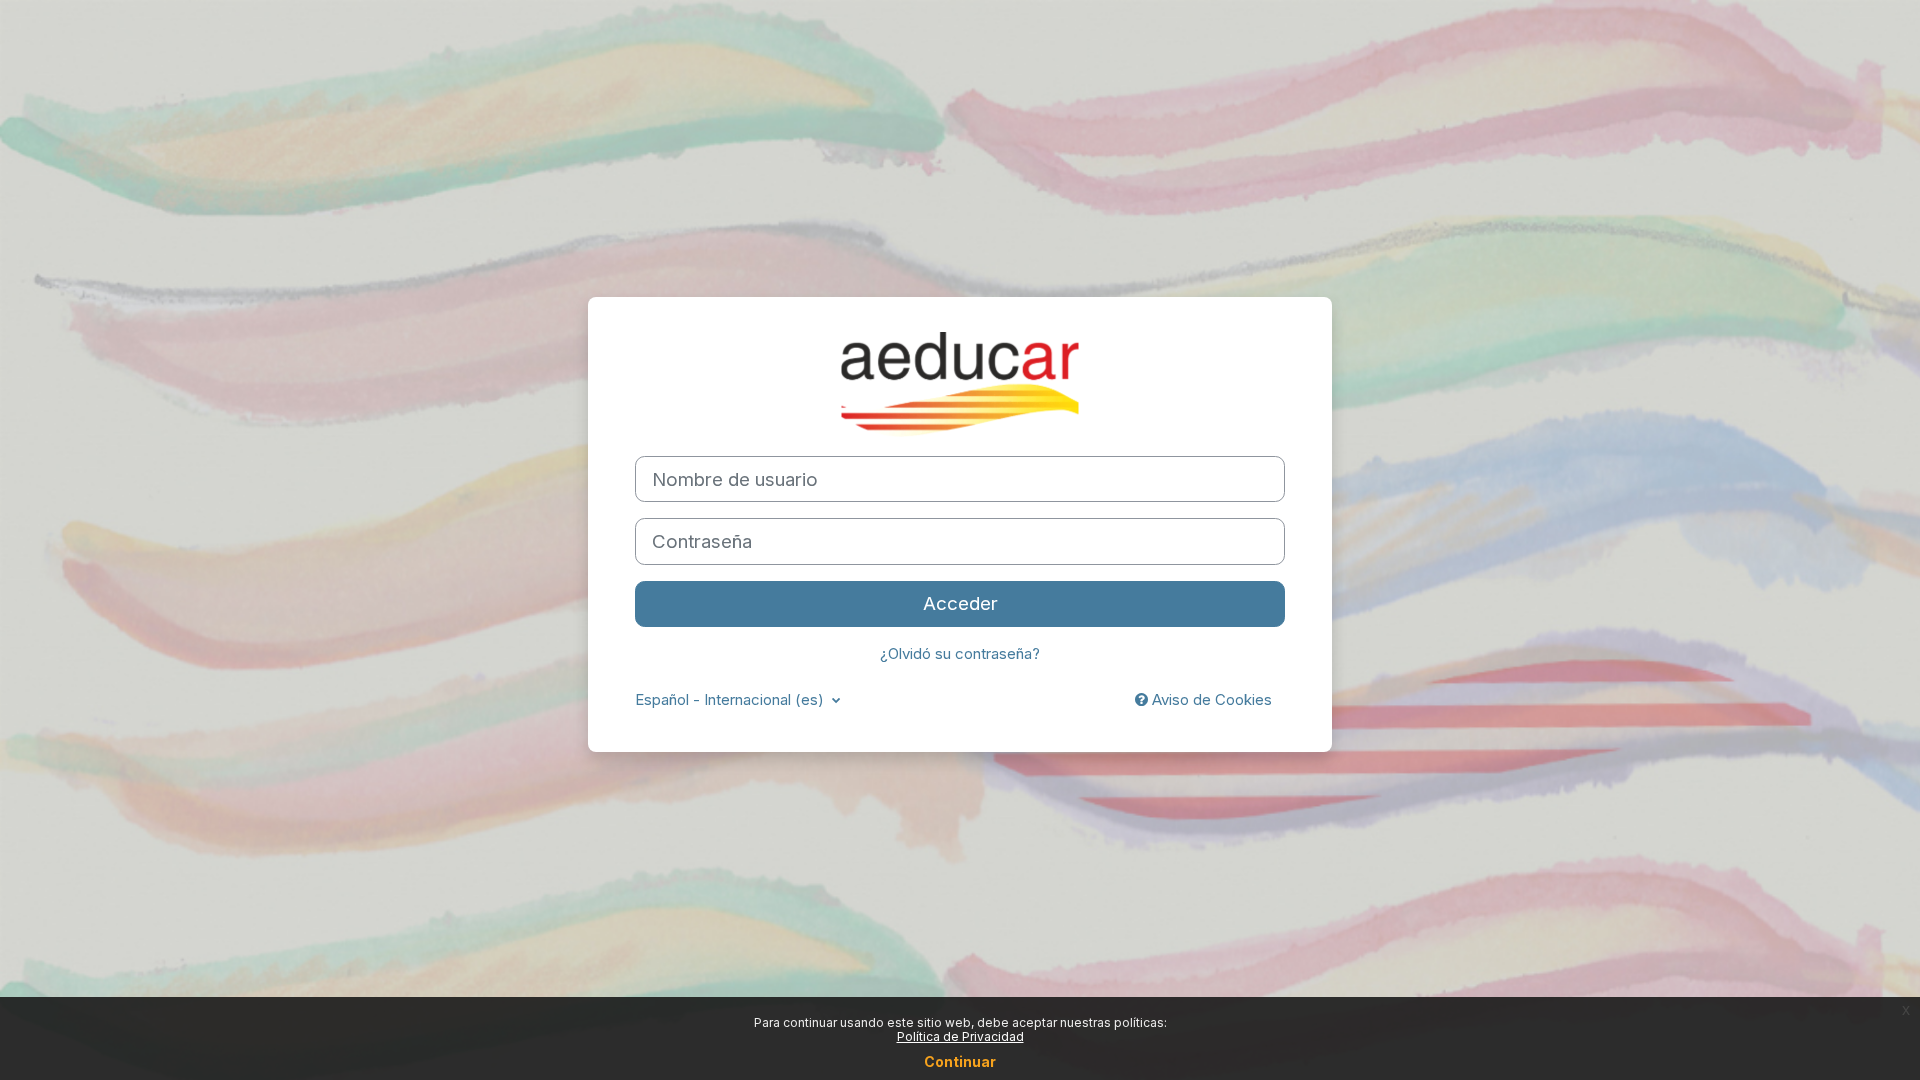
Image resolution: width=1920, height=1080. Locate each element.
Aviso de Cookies (1210, 699)
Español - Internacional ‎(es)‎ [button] (731, 699)
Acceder (960, 603)
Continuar (960, 1061)
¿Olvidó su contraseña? (960, 653)
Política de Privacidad (960, 1036)
